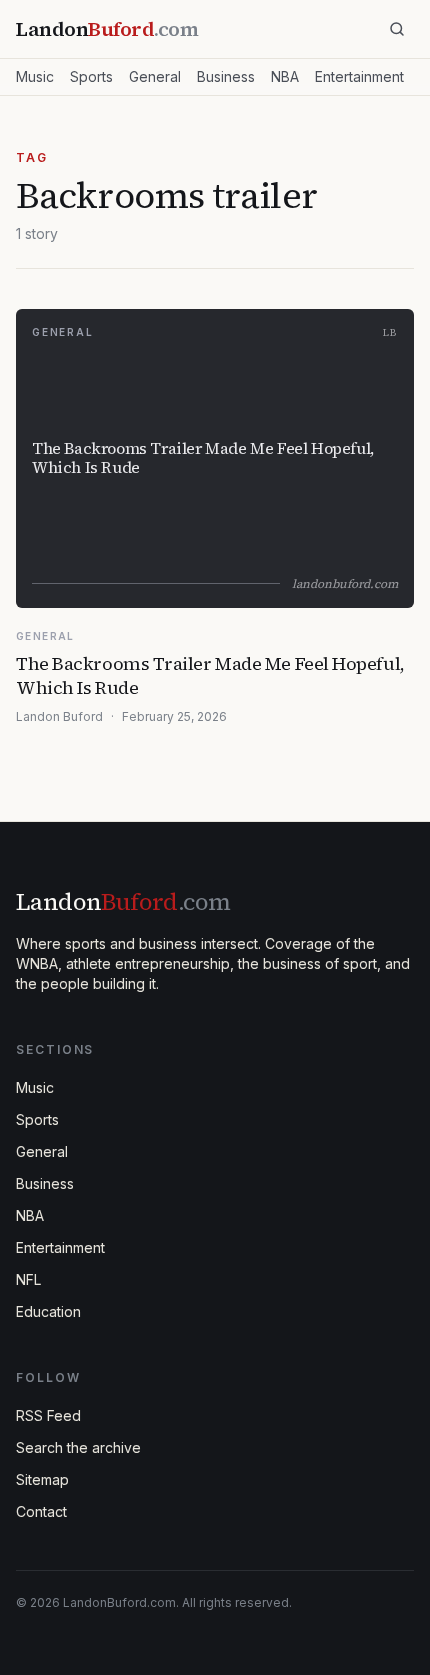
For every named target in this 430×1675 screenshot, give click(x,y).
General (155, 76)
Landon (123, 901)
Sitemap (42, 1479)
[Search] (397, 29)
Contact (41, 1511)
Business (226, 76)
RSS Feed (48, 1415)
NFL (28, 1279)
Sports (91, 76)
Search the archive (78, 1447)
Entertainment (359, 76)
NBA (285, 76)
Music (35, 76)
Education (48, 1311)
